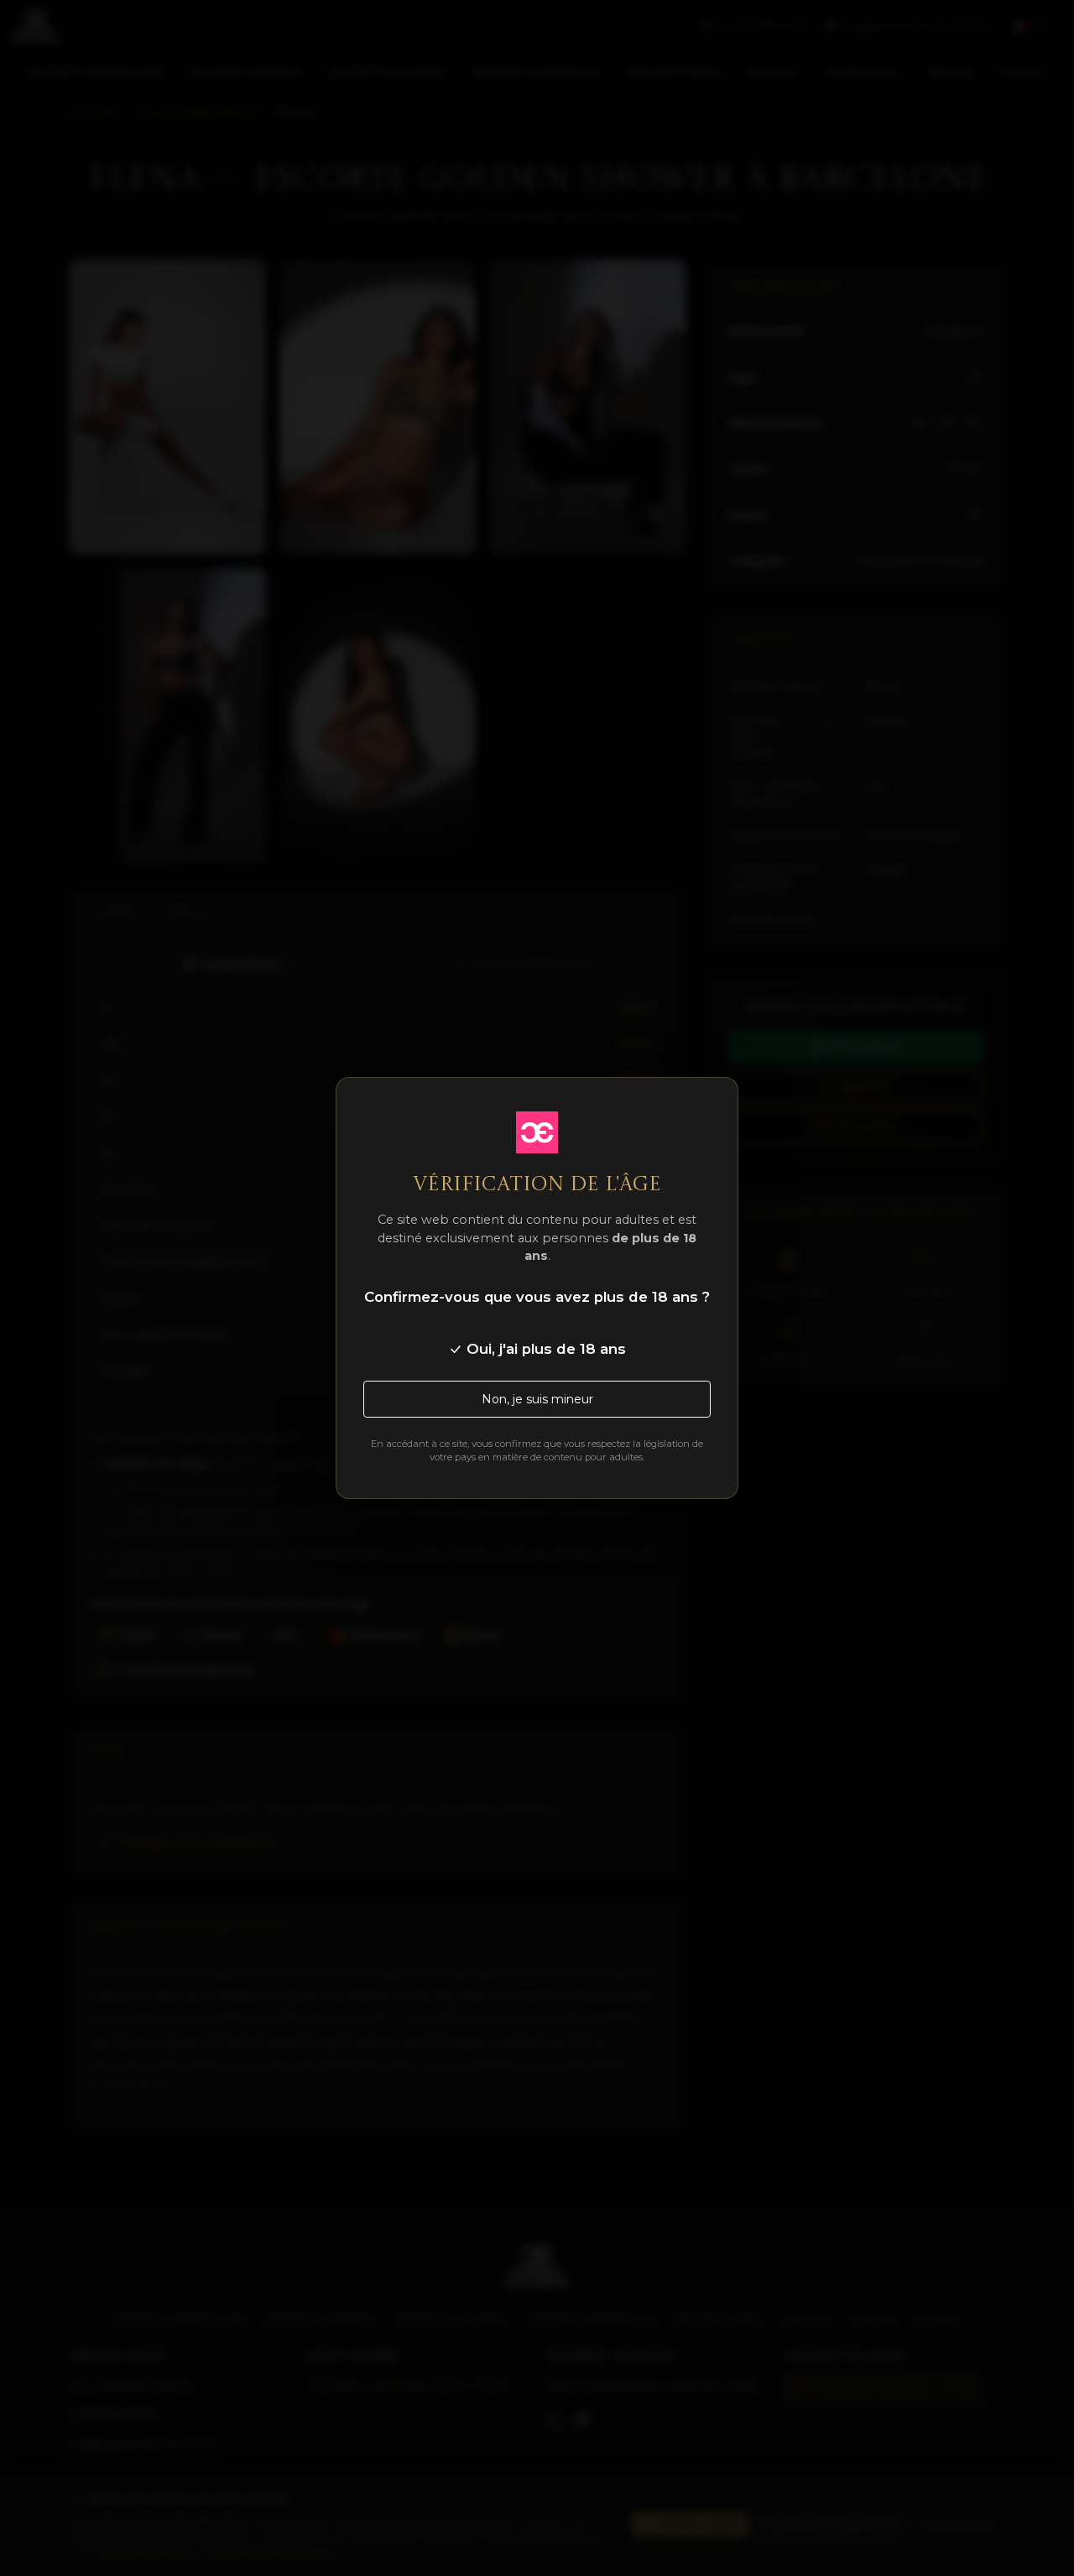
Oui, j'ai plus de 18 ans (544, 1349)
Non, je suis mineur (537, 1399)
